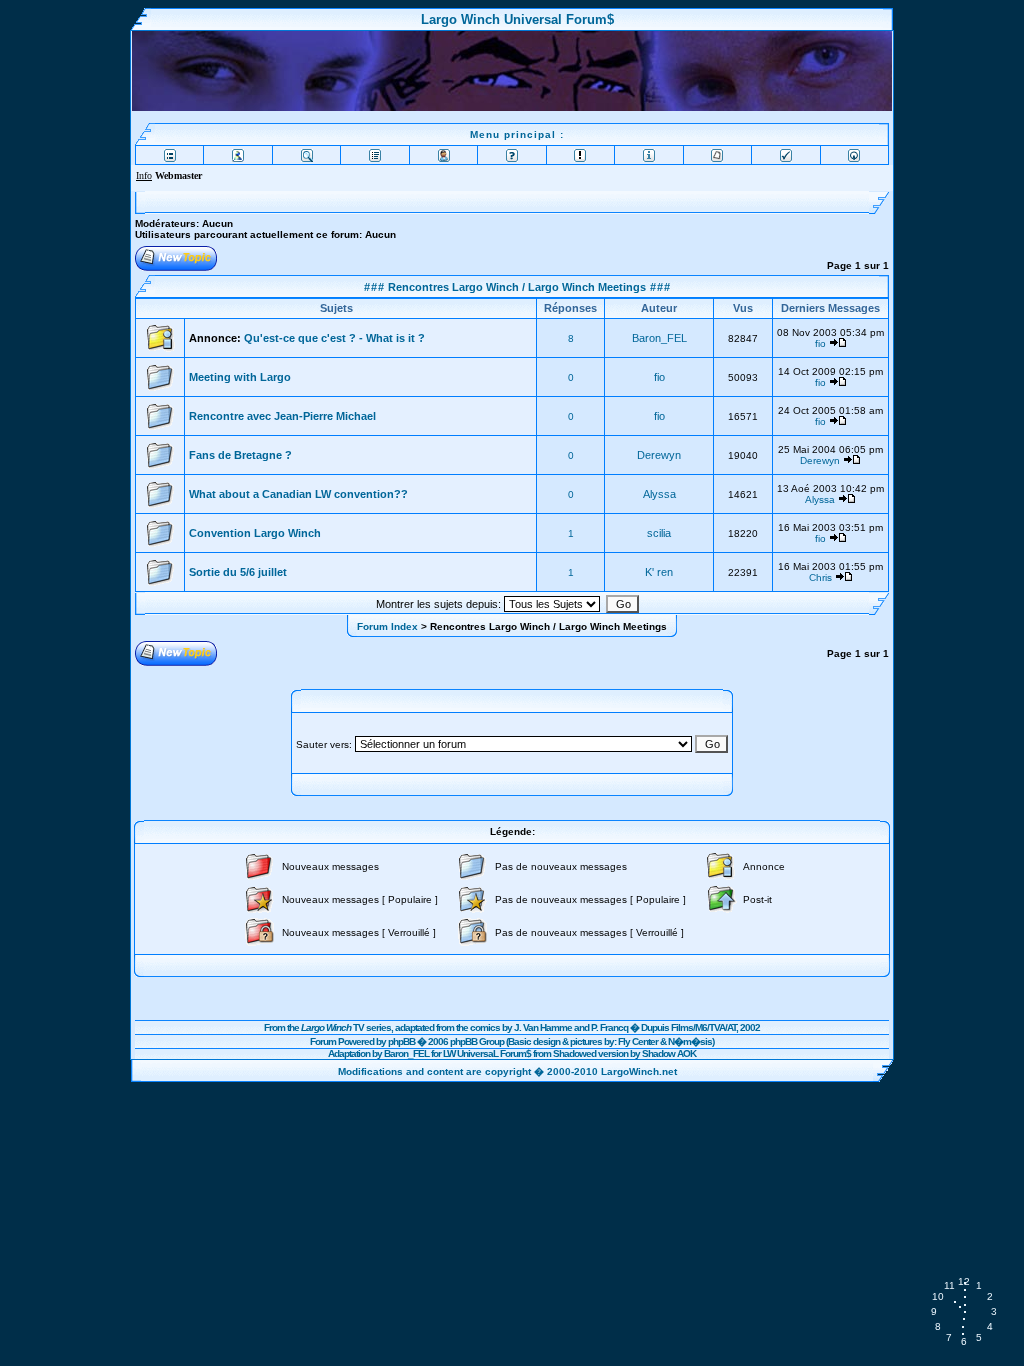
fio (820, 343)
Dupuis (655, 1027)
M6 (701, 1027)
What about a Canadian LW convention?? (298, 494)
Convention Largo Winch (255, 533)
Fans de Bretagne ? (240, 455)
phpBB (401, 1041)
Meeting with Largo (240, 377)
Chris (820, 577)
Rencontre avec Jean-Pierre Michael (282, 416)
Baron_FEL (659, 338)
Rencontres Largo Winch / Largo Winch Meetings (515, 287)
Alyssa (659, 494)
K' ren (659, 572)
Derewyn (659, 455)
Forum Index (387, 626)
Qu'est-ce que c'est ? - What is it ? (334, 338)
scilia (659, 533)
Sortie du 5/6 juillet (238, 572)
